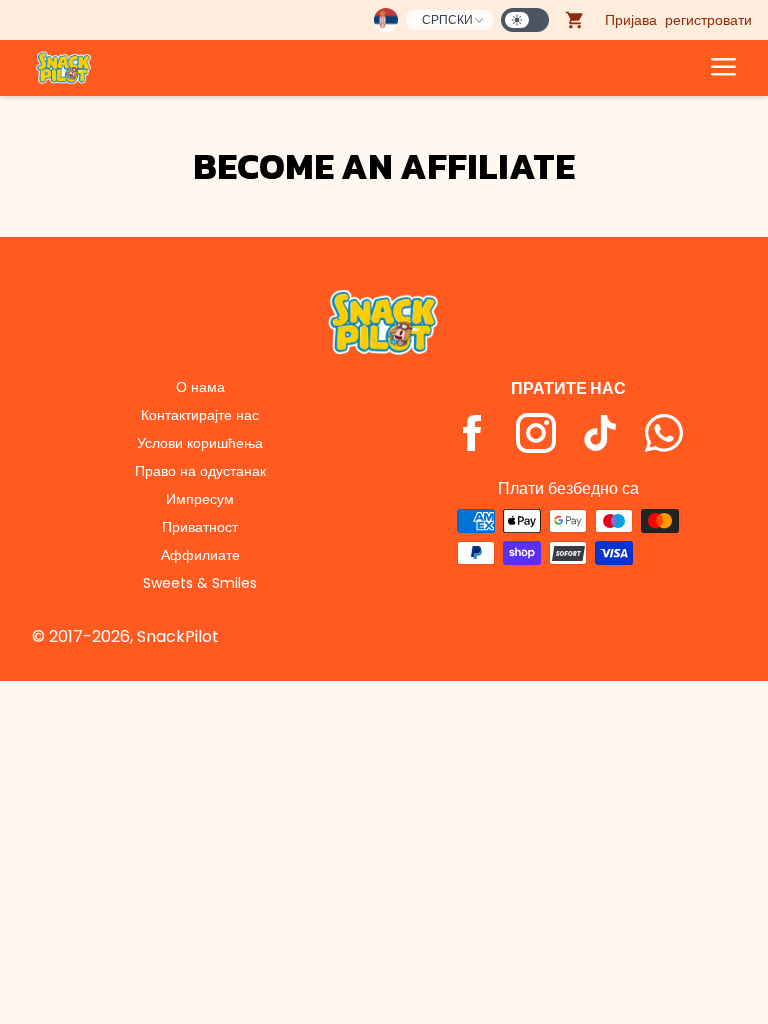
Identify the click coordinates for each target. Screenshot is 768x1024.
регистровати (708, 20)
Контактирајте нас (200, 415)
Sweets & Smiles (200, 583)
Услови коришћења (200, 443)
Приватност (200, 527)
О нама (200, 387)
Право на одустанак (200, 471)
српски (447, 19)
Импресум (200, 499)
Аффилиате (200, 555)
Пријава (631, 20)
